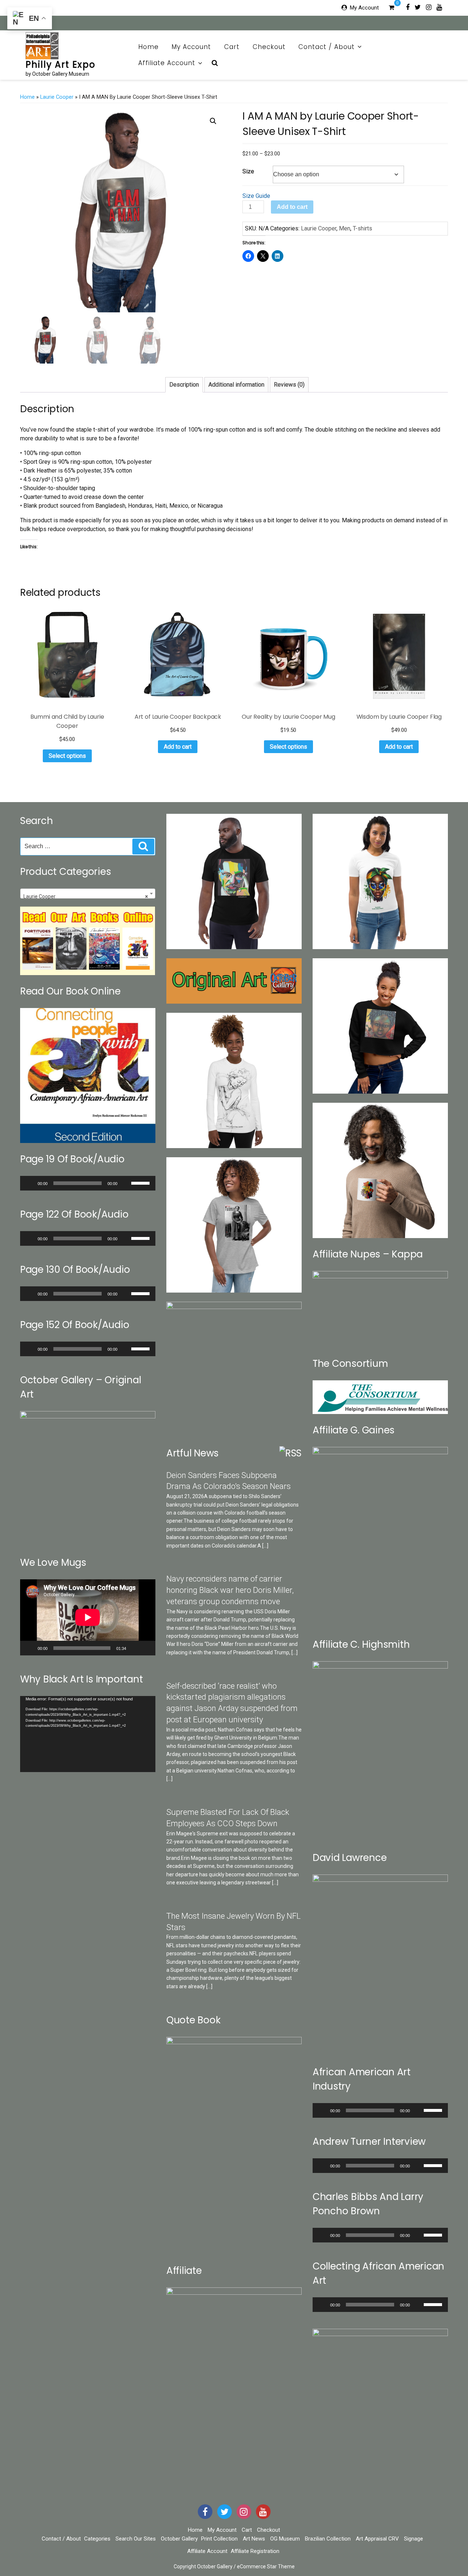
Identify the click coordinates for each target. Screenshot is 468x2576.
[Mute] (125, 1183)
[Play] (30, 1183)
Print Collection (219, 2539)
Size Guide (256, 196)
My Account (364, 8)
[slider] (141, 1182)
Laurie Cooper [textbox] (86, 896)
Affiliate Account (167, 63)
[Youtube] (439, 7)
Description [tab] (184, 385)
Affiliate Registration (255, 2551)
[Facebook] (408, 7)
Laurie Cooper (57, 97)
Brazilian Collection (328, 2539)
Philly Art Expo (61, 65)
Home (148, 47)
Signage (414, 2539)
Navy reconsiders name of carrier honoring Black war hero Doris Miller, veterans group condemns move (230, 1590)
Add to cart (292, 207)
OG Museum (285, 2539)
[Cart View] (391, 8)
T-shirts (363, 228)
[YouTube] (263, 2512)
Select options (67, 756)
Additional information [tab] (236, 385)
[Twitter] (418, 7)
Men (345, 228)
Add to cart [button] (178, 747)
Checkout (269, 47)
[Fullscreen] (146, 1648)
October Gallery (179, 2539)
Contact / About (327, 47)
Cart (232, 47)
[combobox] (88, 894)
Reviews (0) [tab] (289, 385)
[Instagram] (429, 7)
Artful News (193, 1453)
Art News (254, 2539)
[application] (88, 1183)
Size (248, 171)
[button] (213, 121)
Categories (97, 2539)
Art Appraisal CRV (377, 2539)
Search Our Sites (136, 2539)
